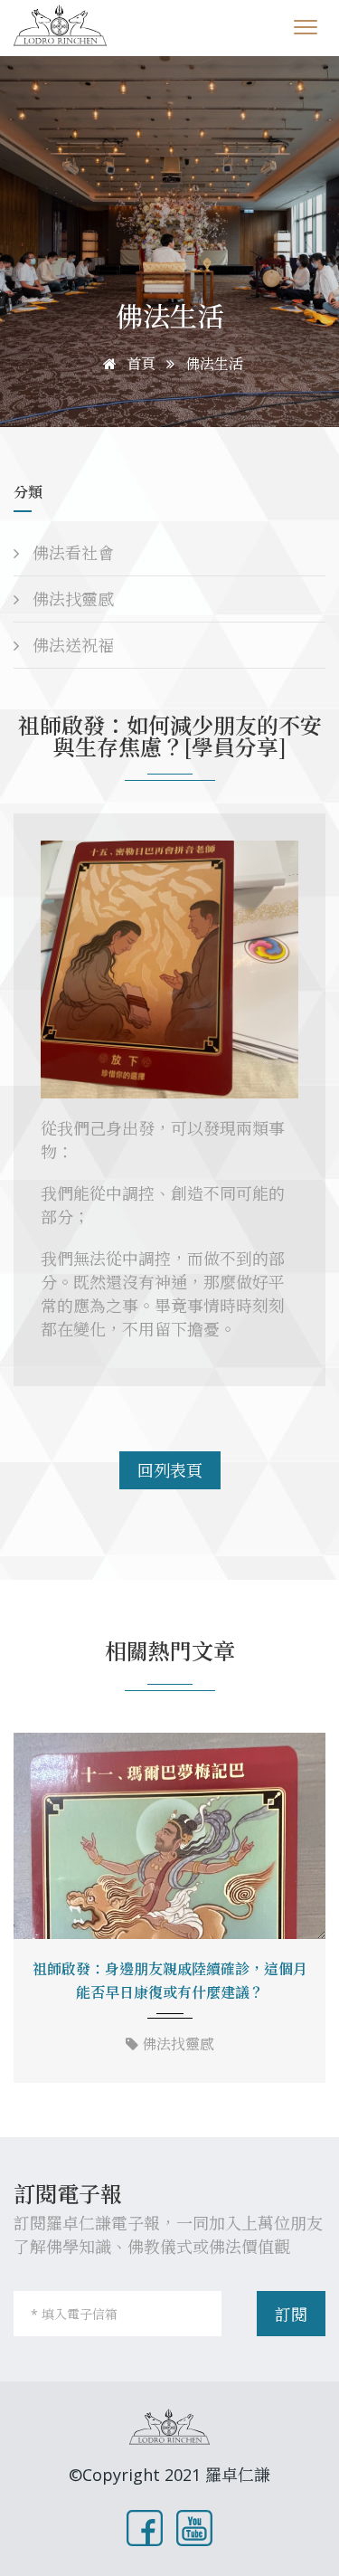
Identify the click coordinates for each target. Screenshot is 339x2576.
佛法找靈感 (71, 599)
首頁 (139, 364)
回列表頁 (170, 1470)
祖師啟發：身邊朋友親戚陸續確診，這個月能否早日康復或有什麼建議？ (170, 1981)
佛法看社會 (71, 553)
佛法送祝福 (71, 645)
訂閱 (291, 2315)
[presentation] (33, 1910)
